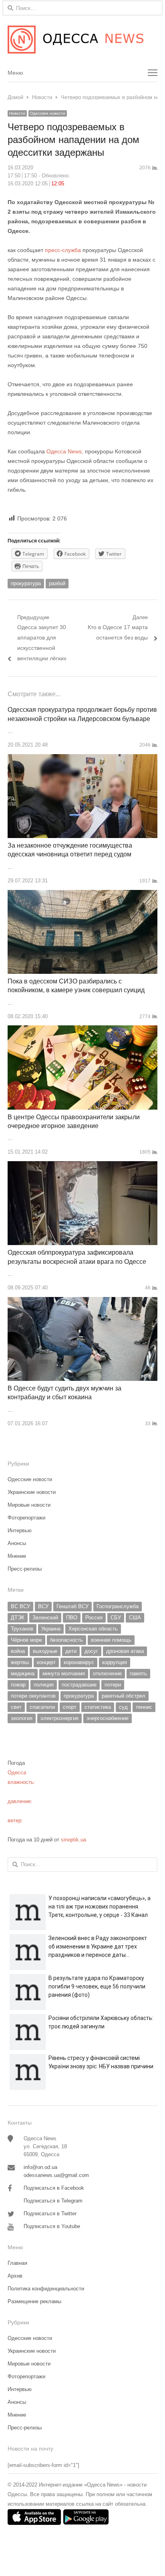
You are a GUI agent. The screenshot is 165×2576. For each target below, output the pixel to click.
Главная (17, 2263)
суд (123, 1707)
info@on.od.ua (40, 2167)
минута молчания (64, 1673)
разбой (57, 583)
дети (71, 1651)
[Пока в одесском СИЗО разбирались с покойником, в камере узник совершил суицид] (82, 895)
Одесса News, (65, 451)
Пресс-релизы (25, 1569)
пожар (18, 1685)
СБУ (116, 1618)
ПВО (72, 1618)
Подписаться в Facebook (54, 2188)
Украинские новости (32, 1492)
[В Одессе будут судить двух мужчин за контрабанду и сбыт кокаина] (82, 1302)
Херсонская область (93, 1629)
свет (16, 1707)
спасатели (42, 1707)
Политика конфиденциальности (46, 2289)
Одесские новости (48, 113)
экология (22, 1718)
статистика (98, 1707)
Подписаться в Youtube (52, 2226)
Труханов (22, 1629)
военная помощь (111, 1640)
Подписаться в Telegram (53, 2201)
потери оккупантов (33, 1696)
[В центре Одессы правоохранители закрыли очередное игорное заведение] (82, 1030)
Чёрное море (26, 1640)
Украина (51, 1629)
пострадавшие (79, 1685)
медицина (23, 1673)
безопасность (66, 1640)
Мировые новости (29, 1505)
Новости (17, 113)
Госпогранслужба (118, 1606)
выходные (45, 1651)
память (138, 1673)
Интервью (20, 1530)
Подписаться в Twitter (50, 2214)
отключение (107, 1673)
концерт (46, 1662)
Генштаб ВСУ (72, 1606)
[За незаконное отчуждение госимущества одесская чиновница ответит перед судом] (82, 759)
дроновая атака (125, 1651)
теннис (144, 1707)
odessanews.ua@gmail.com (56, 2175)
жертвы (20, 1662)
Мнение (17, 1556)
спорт (70, 1707)
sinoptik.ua (73, 1840)
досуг (91, 1651)
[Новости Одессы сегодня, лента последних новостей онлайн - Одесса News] (82, 40)
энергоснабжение (108, 1718)
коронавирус (79, 1662)
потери (113, 1685)
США (135, 1618)
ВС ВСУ (20, 1606)
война (18, 1651)
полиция (44, 1685)
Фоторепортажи (26, 1518)
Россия (94, 1618)
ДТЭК (18, 1618)
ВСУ (43, 1606)
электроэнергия (59, 1718)
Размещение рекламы (34, 2301)
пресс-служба (64, 250)
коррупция (115, 1662)
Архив (15, 2276)
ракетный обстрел (124, 1696)
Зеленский (45, 1618)
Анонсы (17, 1543)
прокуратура (26, 583)
